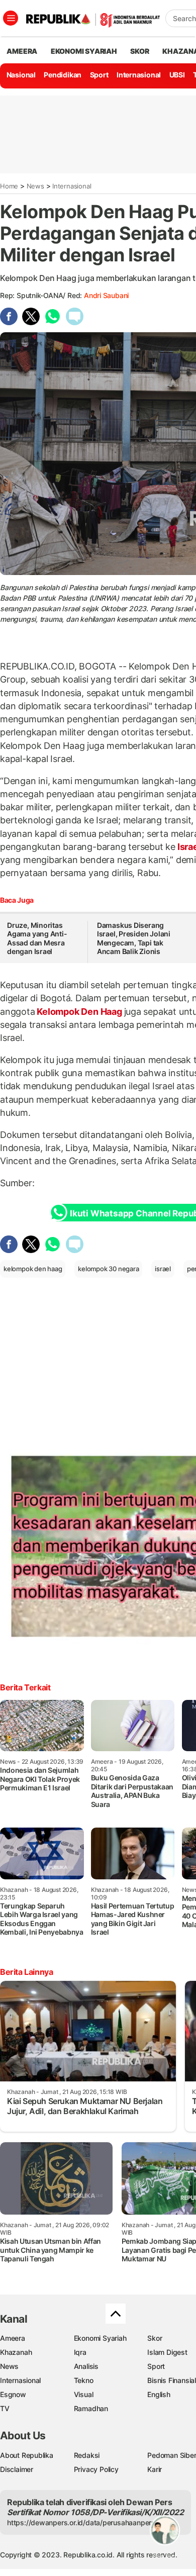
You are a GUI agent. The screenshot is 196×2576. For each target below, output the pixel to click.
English (159, 2394)
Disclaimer (17, 2469)
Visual (84, 2394)
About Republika (27, 2455)
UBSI (177, 75)
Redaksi (87, 2455)
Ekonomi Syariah (84, 51)
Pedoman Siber (172, 2455)
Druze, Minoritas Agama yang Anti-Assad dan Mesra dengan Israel (37, 938)
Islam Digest (167, 2352)
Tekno (84, 2380)
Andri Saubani (106, 295)
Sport (99, 75)
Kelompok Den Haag (80, 1012)
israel (163, 1269)
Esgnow (13, 2394)
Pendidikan (63, 75)
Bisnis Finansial (172, 2380)
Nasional (21, 75)
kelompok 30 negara (108, 1269)
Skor (155, 2338)
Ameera (13, 2338)
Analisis (86, 2366)
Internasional (139, 75)
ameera (22, 51)
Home (9, 186)
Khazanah (16, 2352)
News (35, 186)
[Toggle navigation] (11, 18)
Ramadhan (91, 2408)
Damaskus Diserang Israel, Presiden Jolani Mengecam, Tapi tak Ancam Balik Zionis (134, 938)
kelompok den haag (33, 1269)
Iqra (80, 2352)
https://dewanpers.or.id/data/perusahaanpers (81, 2522)
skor (139, 51)
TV (5, 2408)
